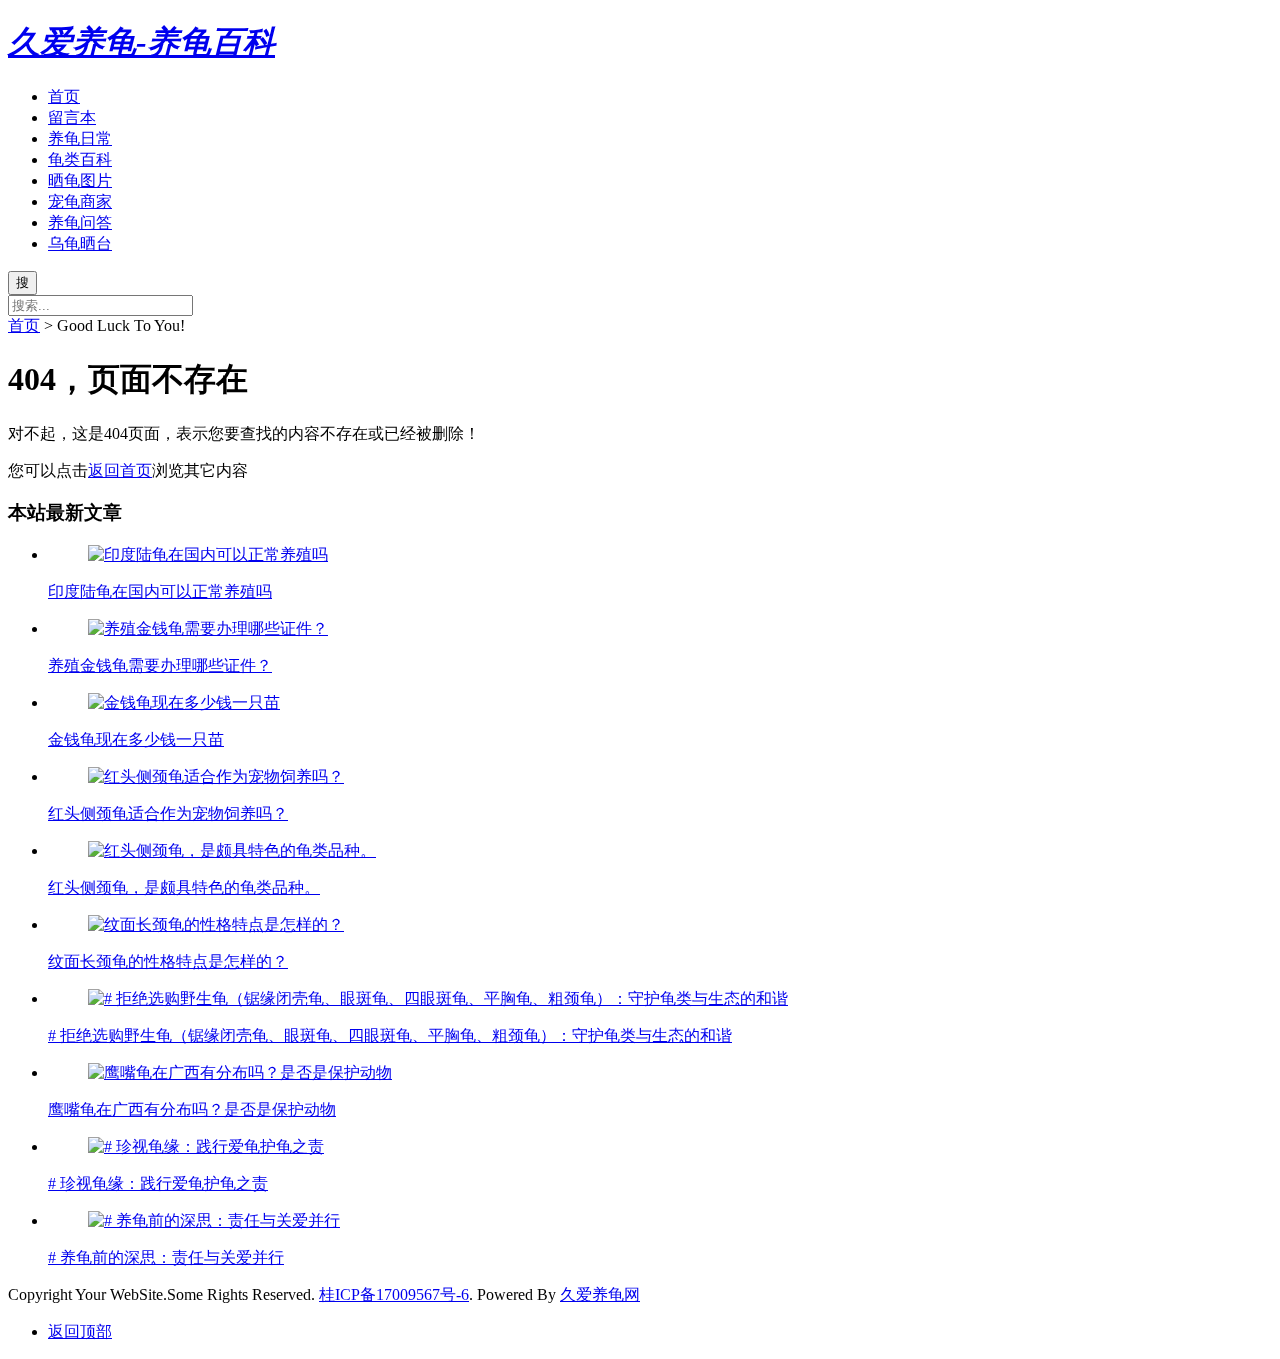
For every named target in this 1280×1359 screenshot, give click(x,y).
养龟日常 (80, 138)
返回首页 (120, 470)
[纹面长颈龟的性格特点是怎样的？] (216, 924)
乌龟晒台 (80, 243)
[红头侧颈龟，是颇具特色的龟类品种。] (232, 850)
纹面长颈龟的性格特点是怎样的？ (168, 961)
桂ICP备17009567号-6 (394, 1294)
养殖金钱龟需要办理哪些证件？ (160, 665)
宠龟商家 (80, 201)
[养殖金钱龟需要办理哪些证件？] (208, 628)
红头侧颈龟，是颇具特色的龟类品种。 (184, 887)
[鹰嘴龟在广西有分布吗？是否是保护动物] (240, 1072)
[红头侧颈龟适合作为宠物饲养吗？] (216, 776)
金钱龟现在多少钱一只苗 (136, 739)
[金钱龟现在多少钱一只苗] (184, 702)
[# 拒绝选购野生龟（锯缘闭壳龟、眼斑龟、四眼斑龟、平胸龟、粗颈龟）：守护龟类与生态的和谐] (438, 998)
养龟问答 (80, 222)
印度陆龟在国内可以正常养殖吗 (160, 591)
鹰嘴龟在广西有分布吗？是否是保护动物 (192, 1109)
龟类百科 (80, 159)
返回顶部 (80, 1331)
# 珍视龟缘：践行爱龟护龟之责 (158, 1183)
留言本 (72, 117)
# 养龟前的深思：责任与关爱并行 (166, 1257)
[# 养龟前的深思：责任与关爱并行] (214, 1220)
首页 (64, 96)
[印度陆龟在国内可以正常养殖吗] (208, 554)
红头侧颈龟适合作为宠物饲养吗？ (168, 813)
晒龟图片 (80, 180)
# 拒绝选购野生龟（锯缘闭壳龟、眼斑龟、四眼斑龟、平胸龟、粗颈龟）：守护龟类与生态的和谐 (390, 1035)
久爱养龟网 (600, 1294)
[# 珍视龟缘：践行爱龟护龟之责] (206, 1146)
